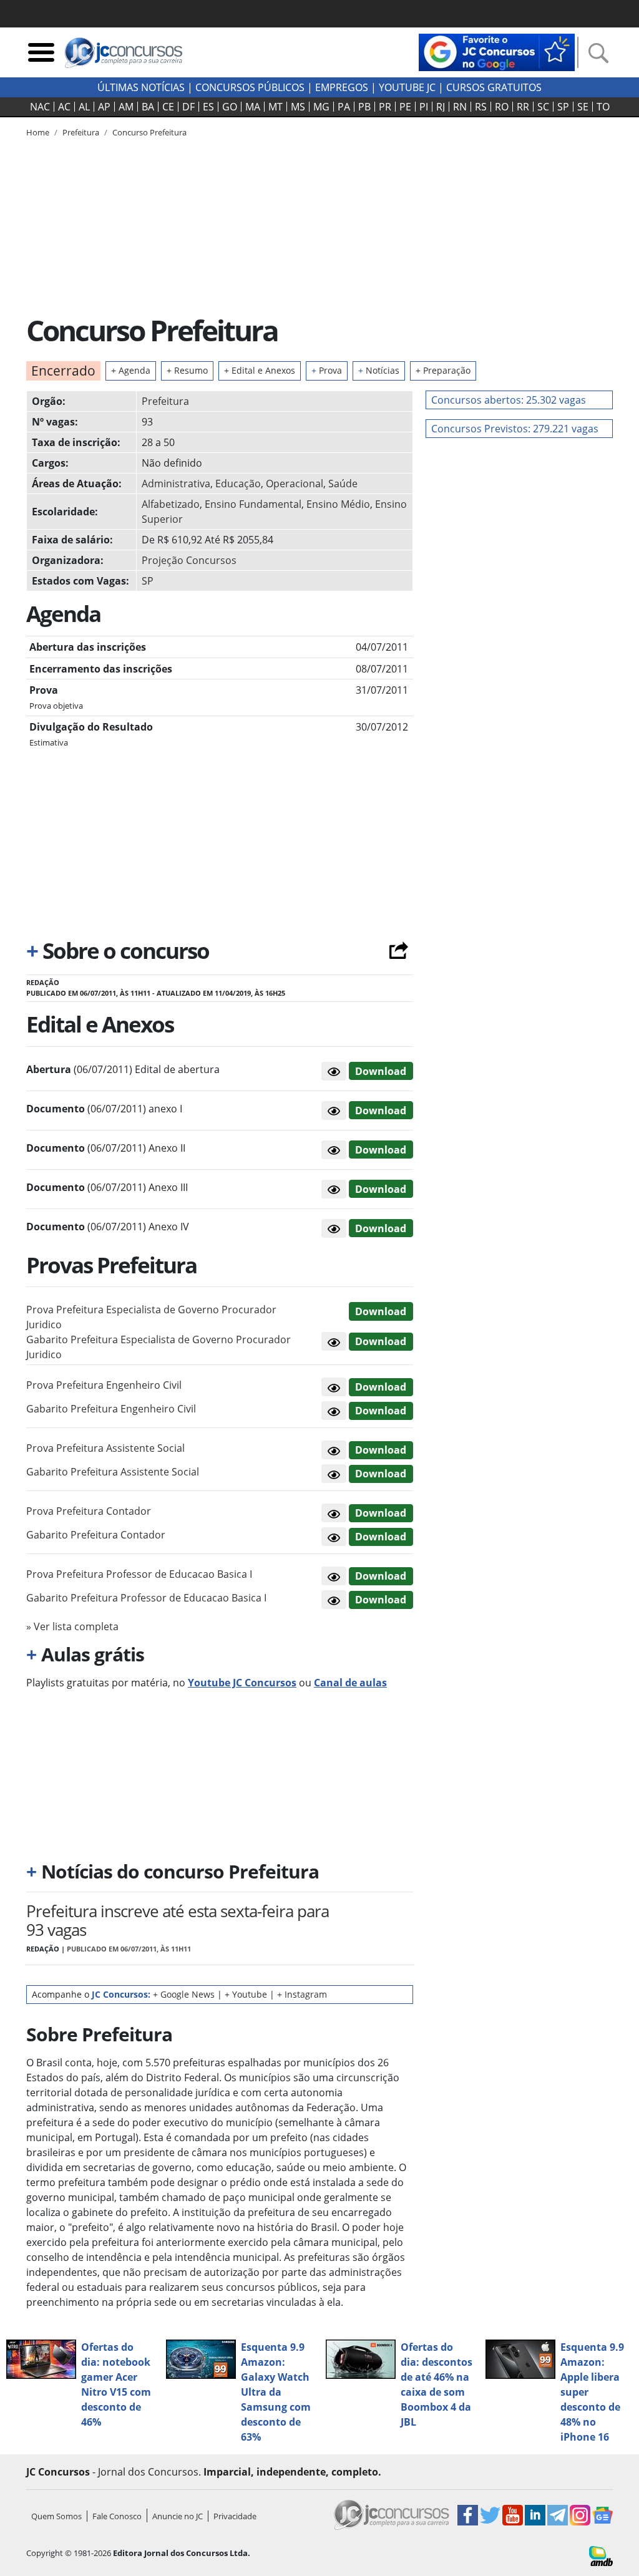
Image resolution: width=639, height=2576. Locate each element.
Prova (327, 370)
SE (583, 107)
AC (64, 107)
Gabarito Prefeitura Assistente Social (113, 1472)
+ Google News (184, 1994)
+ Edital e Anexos (260, 370)
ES (208, 107)
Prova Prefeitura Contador (89, 1511)
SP (563, 107)
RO (502, 107)
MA (253, 107)
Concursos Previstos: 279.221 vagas (515, 429)
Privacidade (235, 2516)
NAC (40, 107)
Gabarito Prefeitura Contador (96, 1535)
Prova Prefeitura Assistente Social (105, 1448)
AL (84, 107)
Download (381, 1071)
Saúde (343, 484)
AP (104, 107)
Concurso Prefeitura (149, 132)
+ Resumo (187, 370)
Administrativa (176, 484)
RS (481, 107)
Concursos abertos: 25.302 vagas (509, 400)
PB (364, 107)
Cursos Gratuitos (494, 87)
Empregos (342, 87)
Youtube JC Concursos (242, 1683)
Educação (238, 484)
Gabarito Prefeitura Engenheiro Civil (111, 1409)
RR (523, 107)
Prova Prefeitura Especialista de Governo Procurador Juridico (151, 1317)
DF (188, 107)
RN (460, 107)
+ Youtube (246, 1994)
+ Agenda (131, 370)
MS (298, 107)
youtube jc (407, 87)
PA (344, 107)
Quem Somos (56, 2516)
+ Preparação (443, 370)
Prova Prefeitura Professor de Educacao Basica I (139, 1574)
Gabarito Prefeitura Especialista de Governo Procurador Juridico (159, 1347)
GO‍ (230, 107)
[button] (334, 1071)
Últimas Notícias (141, 87)
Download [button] (381, 1311)
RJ (441, 107)
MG (321, 107)
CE (168, 107)
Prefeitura (165, 401)
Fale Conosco (117, 2516)
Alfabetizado (171, 504)
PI (424, 107)
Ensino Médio (338, 504)
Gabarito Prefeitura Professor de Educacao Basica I (146, 1598)
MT (276, 107)
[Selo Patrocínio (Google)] (497, 51)
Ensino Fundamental (253, 504)
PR (385, 107)
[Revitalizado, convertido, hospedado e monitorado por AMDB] (601, 2555)
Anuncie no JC (178, 2516)
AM (126, 107)
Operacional (295, 484)
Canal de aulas (350, 1683)
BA (148, 107)
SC (543, 107)
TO (603, 107)
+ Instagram (302, 1994)
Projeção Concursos (189, 560)
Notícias (379, 370)
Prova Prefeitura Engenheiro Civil (104, 1385)
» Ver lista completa (72, 1626)
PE (405, 107)
